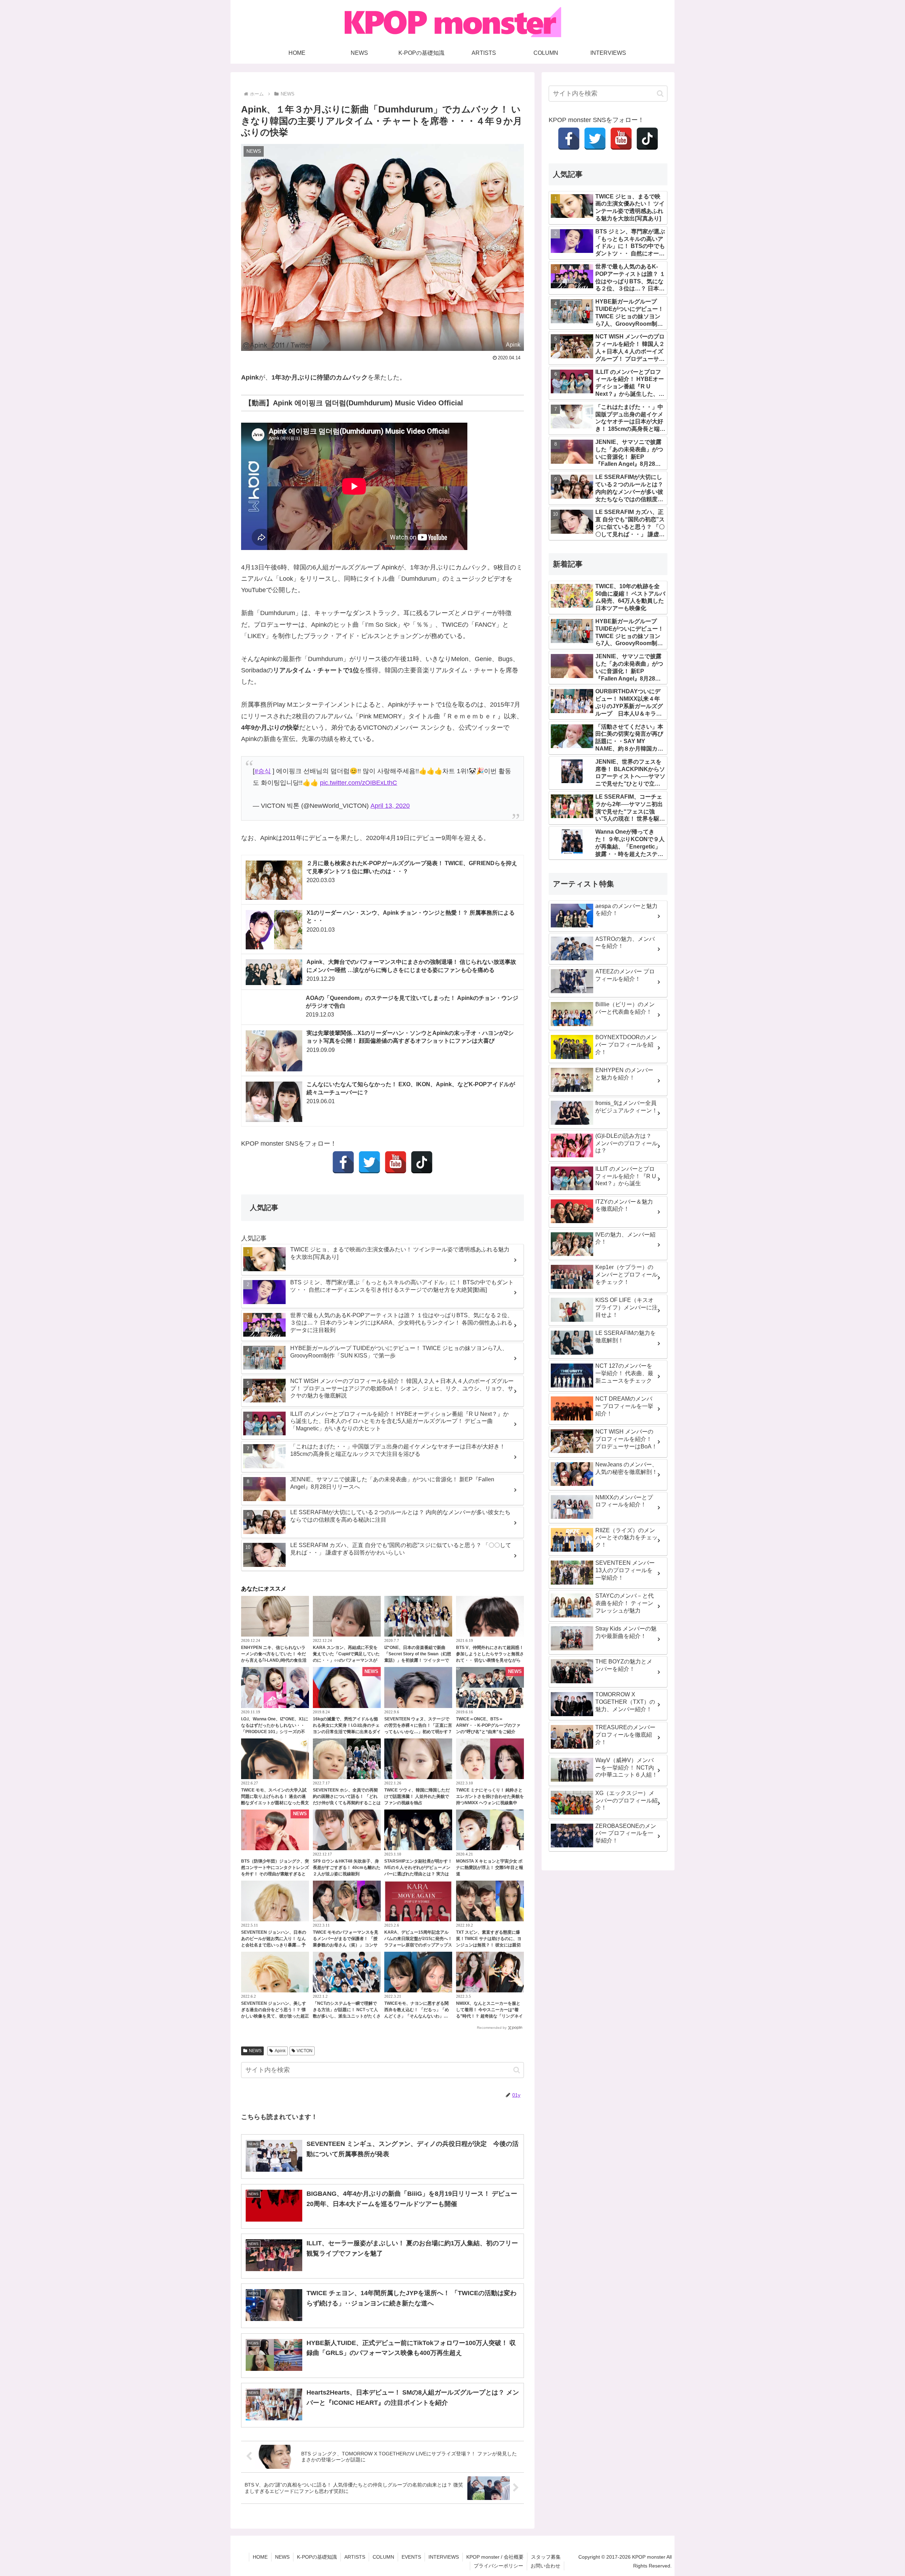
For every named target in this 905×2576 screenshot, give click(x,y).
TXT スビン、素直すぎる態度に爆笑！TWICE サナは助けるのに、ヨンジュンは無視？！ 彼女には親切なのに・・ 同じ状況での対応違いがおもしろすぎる (489, 1945)
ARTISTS (355, 2557)
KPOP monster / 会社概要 (495, 2557)
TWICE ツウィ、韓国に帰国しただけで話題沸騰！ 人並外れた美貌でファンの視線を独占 (417, 1796)
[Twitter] (369, 1162)
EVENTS (411, 2557)
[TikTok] (422, 1162)
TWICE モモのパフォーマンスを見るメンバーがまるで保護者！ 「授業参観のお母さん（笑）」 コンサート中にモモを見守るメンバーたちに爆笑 (347, 1945)
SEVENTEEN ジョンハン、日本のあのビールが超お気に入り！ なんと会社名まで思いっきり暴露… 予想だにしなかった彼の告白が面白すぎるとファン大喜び (275, 1945)
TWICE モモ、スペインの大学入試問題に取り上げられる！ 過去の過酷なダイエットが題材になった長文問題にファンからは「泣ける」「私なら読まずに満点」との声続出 (275, 1803)
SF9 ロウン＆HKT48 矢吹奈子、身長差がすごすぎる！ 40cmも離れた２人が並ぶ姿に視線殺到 (347, 1868)
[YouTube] (396, 1162)
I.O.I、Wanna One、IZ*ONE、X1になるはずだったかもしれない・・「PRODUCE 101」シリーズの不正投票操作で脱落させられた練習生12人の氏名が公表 (275, 1732)
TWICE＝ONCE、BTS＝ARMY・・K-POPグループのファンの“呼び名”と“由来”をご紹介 (488, 1725)
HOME (260, 2557)
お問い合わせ (545, 2566)
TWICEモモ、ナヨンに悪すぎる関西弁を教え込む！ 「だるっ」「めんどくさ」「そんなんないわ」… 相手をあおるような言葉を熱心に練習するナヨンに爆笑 (418, 2016)
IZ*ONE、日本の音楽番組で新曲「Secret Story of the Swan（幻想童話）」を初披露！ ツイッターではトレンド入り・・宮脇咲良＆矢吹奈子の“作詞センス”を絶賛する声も (418, 1660)
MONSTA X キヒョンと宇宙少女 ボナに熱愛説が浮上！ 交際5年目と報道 (490, 1868)
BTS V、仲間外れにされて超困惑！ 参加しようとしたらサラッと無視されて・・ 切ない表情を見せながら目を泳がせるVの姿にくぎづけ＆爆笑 (490, 1660)
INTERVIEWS (444, 2557)
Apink (280, 2051)
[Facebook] (343, 1162)
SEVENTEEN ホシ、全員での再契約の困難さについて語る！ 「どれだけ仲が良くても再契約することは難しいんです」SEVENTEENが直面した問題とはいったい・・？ (347, 1803)
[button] (517, 2070)
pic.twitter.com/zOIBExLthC (358, 783)
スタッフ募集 (546, 2557)
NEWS (255, 2051)
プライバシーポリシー (498, 2566)
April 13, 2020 (390, 806)
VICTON (305, 2051)
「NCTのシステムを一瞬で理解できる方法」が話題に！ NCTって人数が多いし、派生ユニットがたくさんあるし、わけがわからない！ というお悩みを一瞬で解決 (347, 2016)
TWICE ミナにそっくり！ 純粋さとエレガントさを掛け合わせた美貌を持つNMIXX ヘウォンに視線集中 (490, 1796)
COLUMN (383, 2557)
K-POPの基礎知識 (317, 2557)
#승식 (263, 771)
